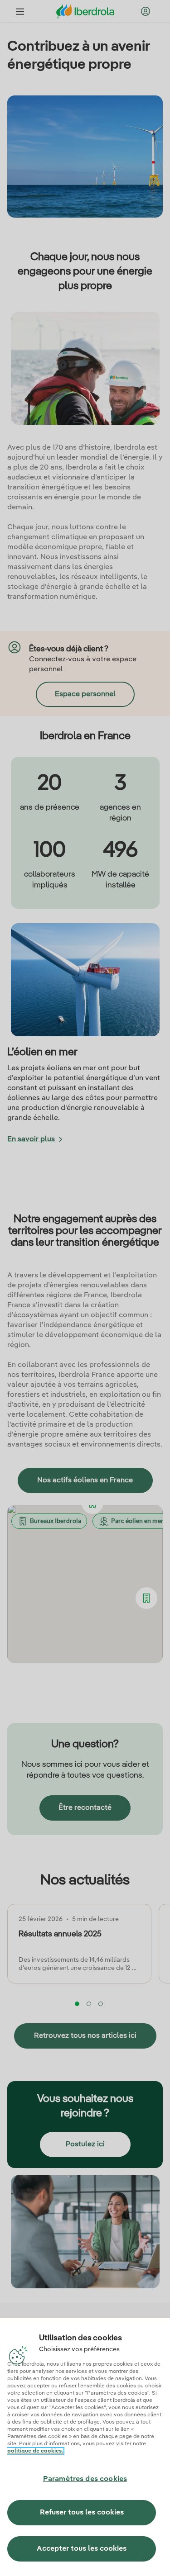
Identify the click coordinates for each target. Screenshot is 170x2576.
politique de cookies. (35, 2451)
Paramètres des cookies (85, 2479)
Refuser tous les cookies (82, 2513)
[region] (85, 2447)
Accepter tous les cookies (82, 2549)
